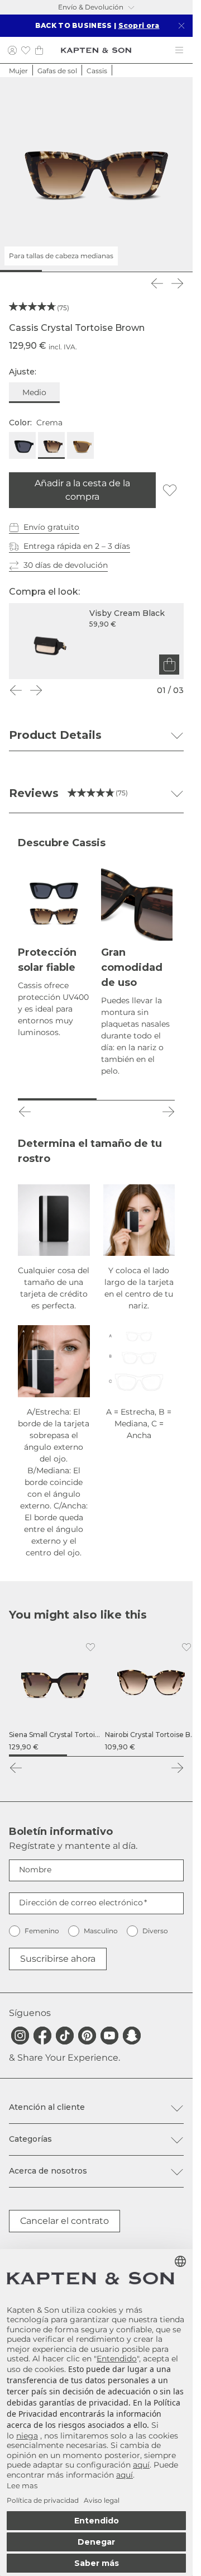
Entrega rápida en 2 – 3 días (77, 546)
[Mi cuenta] (12, 50)
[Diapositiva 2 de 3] (96, 1756)
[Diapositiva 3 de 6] (80, 271)
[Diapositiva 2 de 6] (49, 271)
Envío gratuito (51, 527)
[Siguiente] (177, 283)
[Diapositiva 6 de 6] (177, 271)
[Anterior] (157, 283)
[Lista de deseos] (26, 50)
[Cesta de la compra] (39, 50)
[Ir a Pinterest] (87, 2036)
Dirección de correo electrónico (81, 1903)
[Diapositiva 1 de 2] (57, 1099)
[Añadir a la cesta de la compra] (169, 665)
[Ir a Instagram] (20, 2036)
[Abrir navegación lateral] (179, 50)
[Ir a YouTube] (109, 2036)
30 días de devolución (66, 565)
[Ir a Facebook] (42, 2036)
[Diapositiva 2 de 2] (136, 1099)
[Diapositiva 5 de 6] (145, 271)
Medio (34, 392)
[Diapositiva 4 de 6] (113, 271)
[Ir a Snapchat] (132, 2036)
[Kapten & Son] (96, 50)
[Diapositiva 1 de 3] (38, 1756)
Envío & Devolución (91, 7)
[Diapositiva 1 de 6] (16, 271)
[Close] (181, 26)
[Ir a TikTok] (65, 2036)
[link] (55, 1695)
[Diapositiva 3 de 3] (155, 1756)
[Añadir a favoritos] (170, 490)
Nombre (35, 1870)
